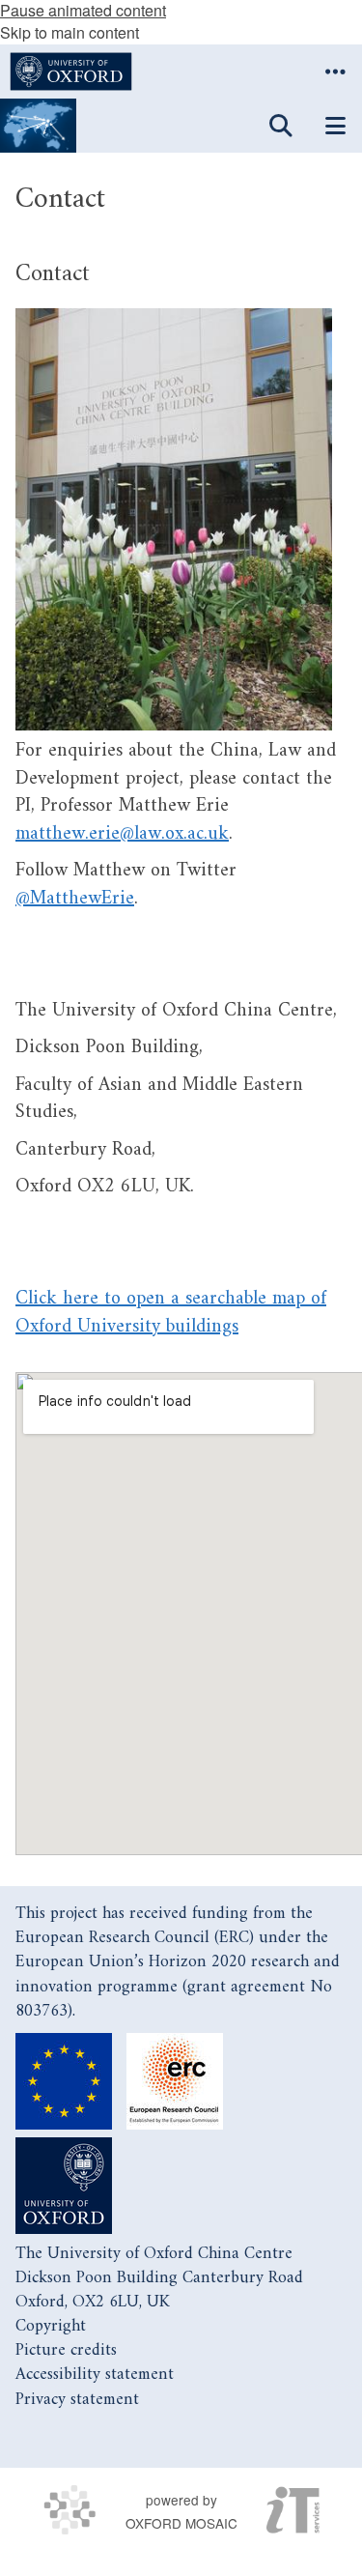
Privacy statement (77, 2400)
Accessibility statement (95, 2375)
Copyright (51, 2326)
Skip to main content (70, 32)
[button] (335, 72)
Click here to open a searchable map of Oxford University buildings (171, 1313)
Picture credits (66, 2350)
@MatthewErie (75, 899)
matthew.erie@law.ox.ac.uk (122, 834)
